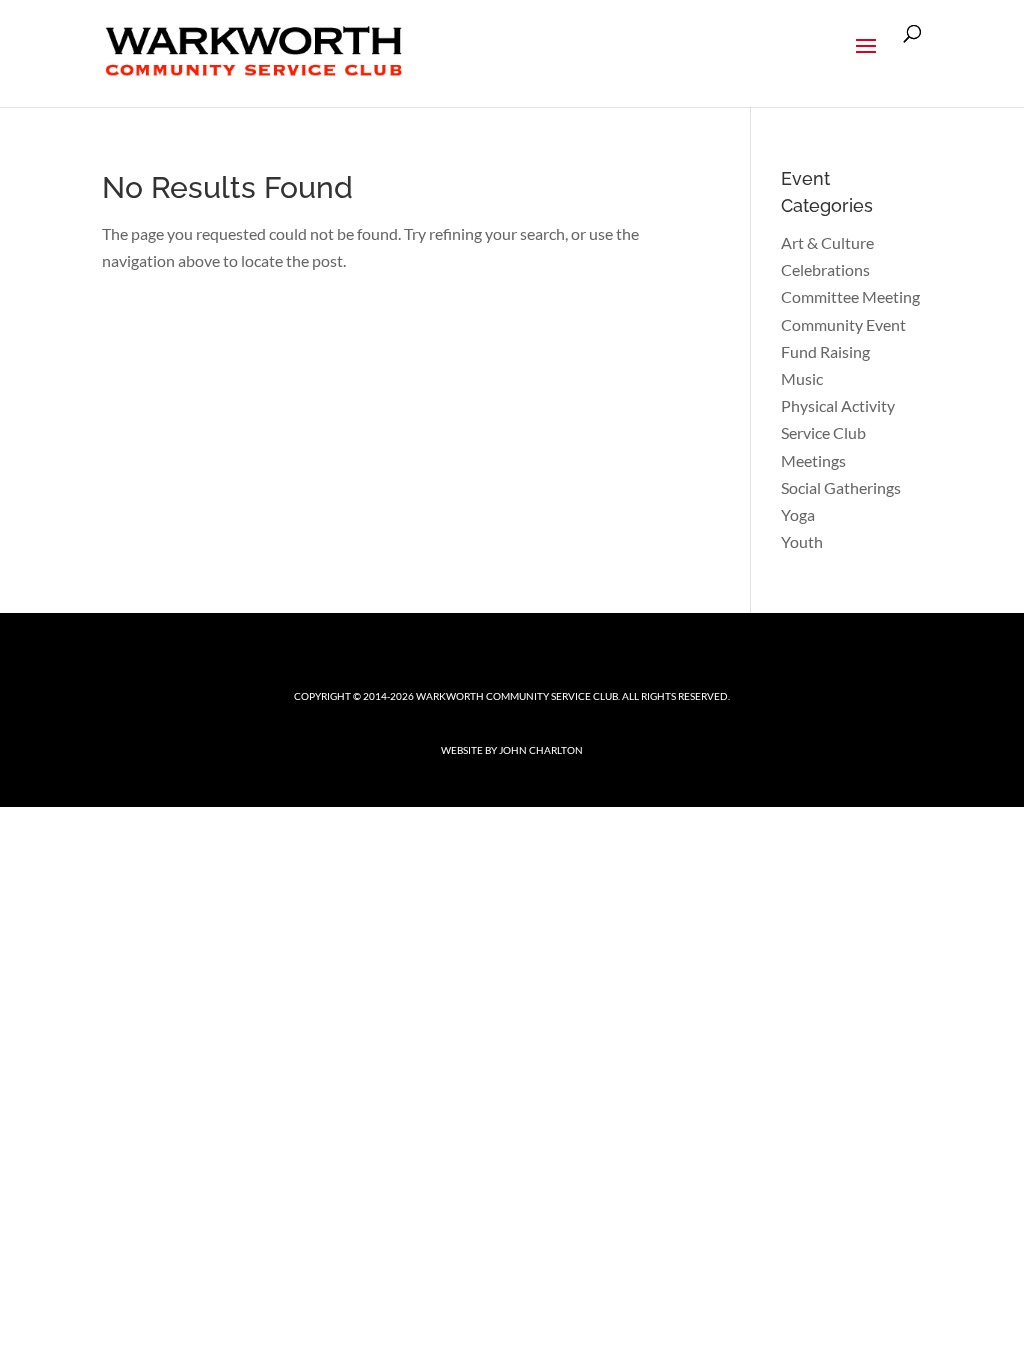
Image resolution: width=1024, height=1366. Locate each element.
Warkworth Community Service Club (517, 696)
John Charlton (541, 750)
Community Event (843, 324)
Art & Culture (827, 242)
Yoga (798, 514)
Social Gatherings (841, 487)
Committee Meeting (850, 296)
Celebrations (825, 269)
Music (802, 378)
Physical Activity (838, 405)
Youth (802, 541)
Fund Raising (825, 351)
